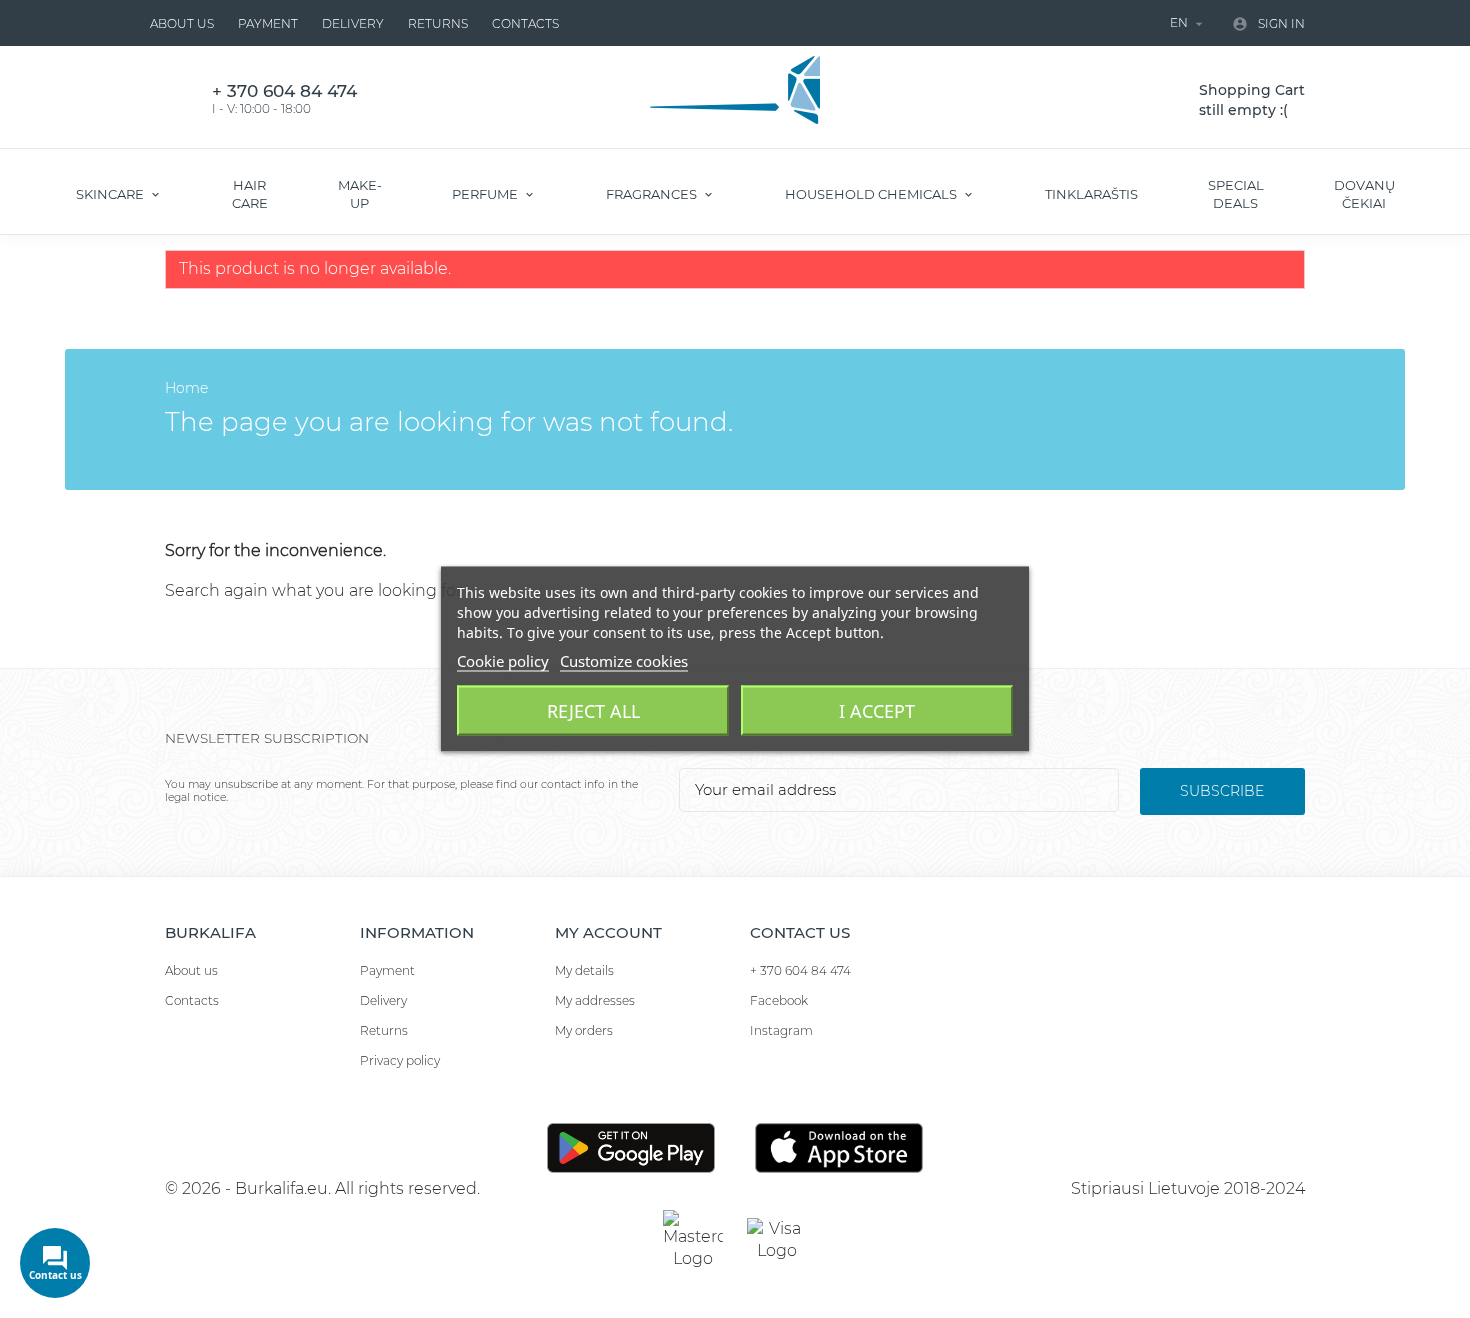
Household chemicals (872, 194)
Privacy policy (400, 1060)
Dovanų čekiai (1364, 194)
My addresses (595, 1000)
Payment (268, 23)
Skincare (111, 194)
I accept (877, 711)
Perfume (486, 194)
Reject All (593, 711)
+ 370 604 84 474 (800, 970)
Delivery (353, 23)
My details (584, 970)
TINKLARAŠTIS (1091, 194)
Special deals (1236, 194)
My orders (584, 1030)
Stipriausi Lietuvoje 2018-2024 (1188, 1188)
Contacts (525, 23)
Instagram (781, 1030)
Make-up (360, 194)
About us (182, 23)
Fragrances (653, 194)
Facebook (779, 1000)
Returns (438, 23)
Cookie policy (503, 661)
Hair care (250, 194)
